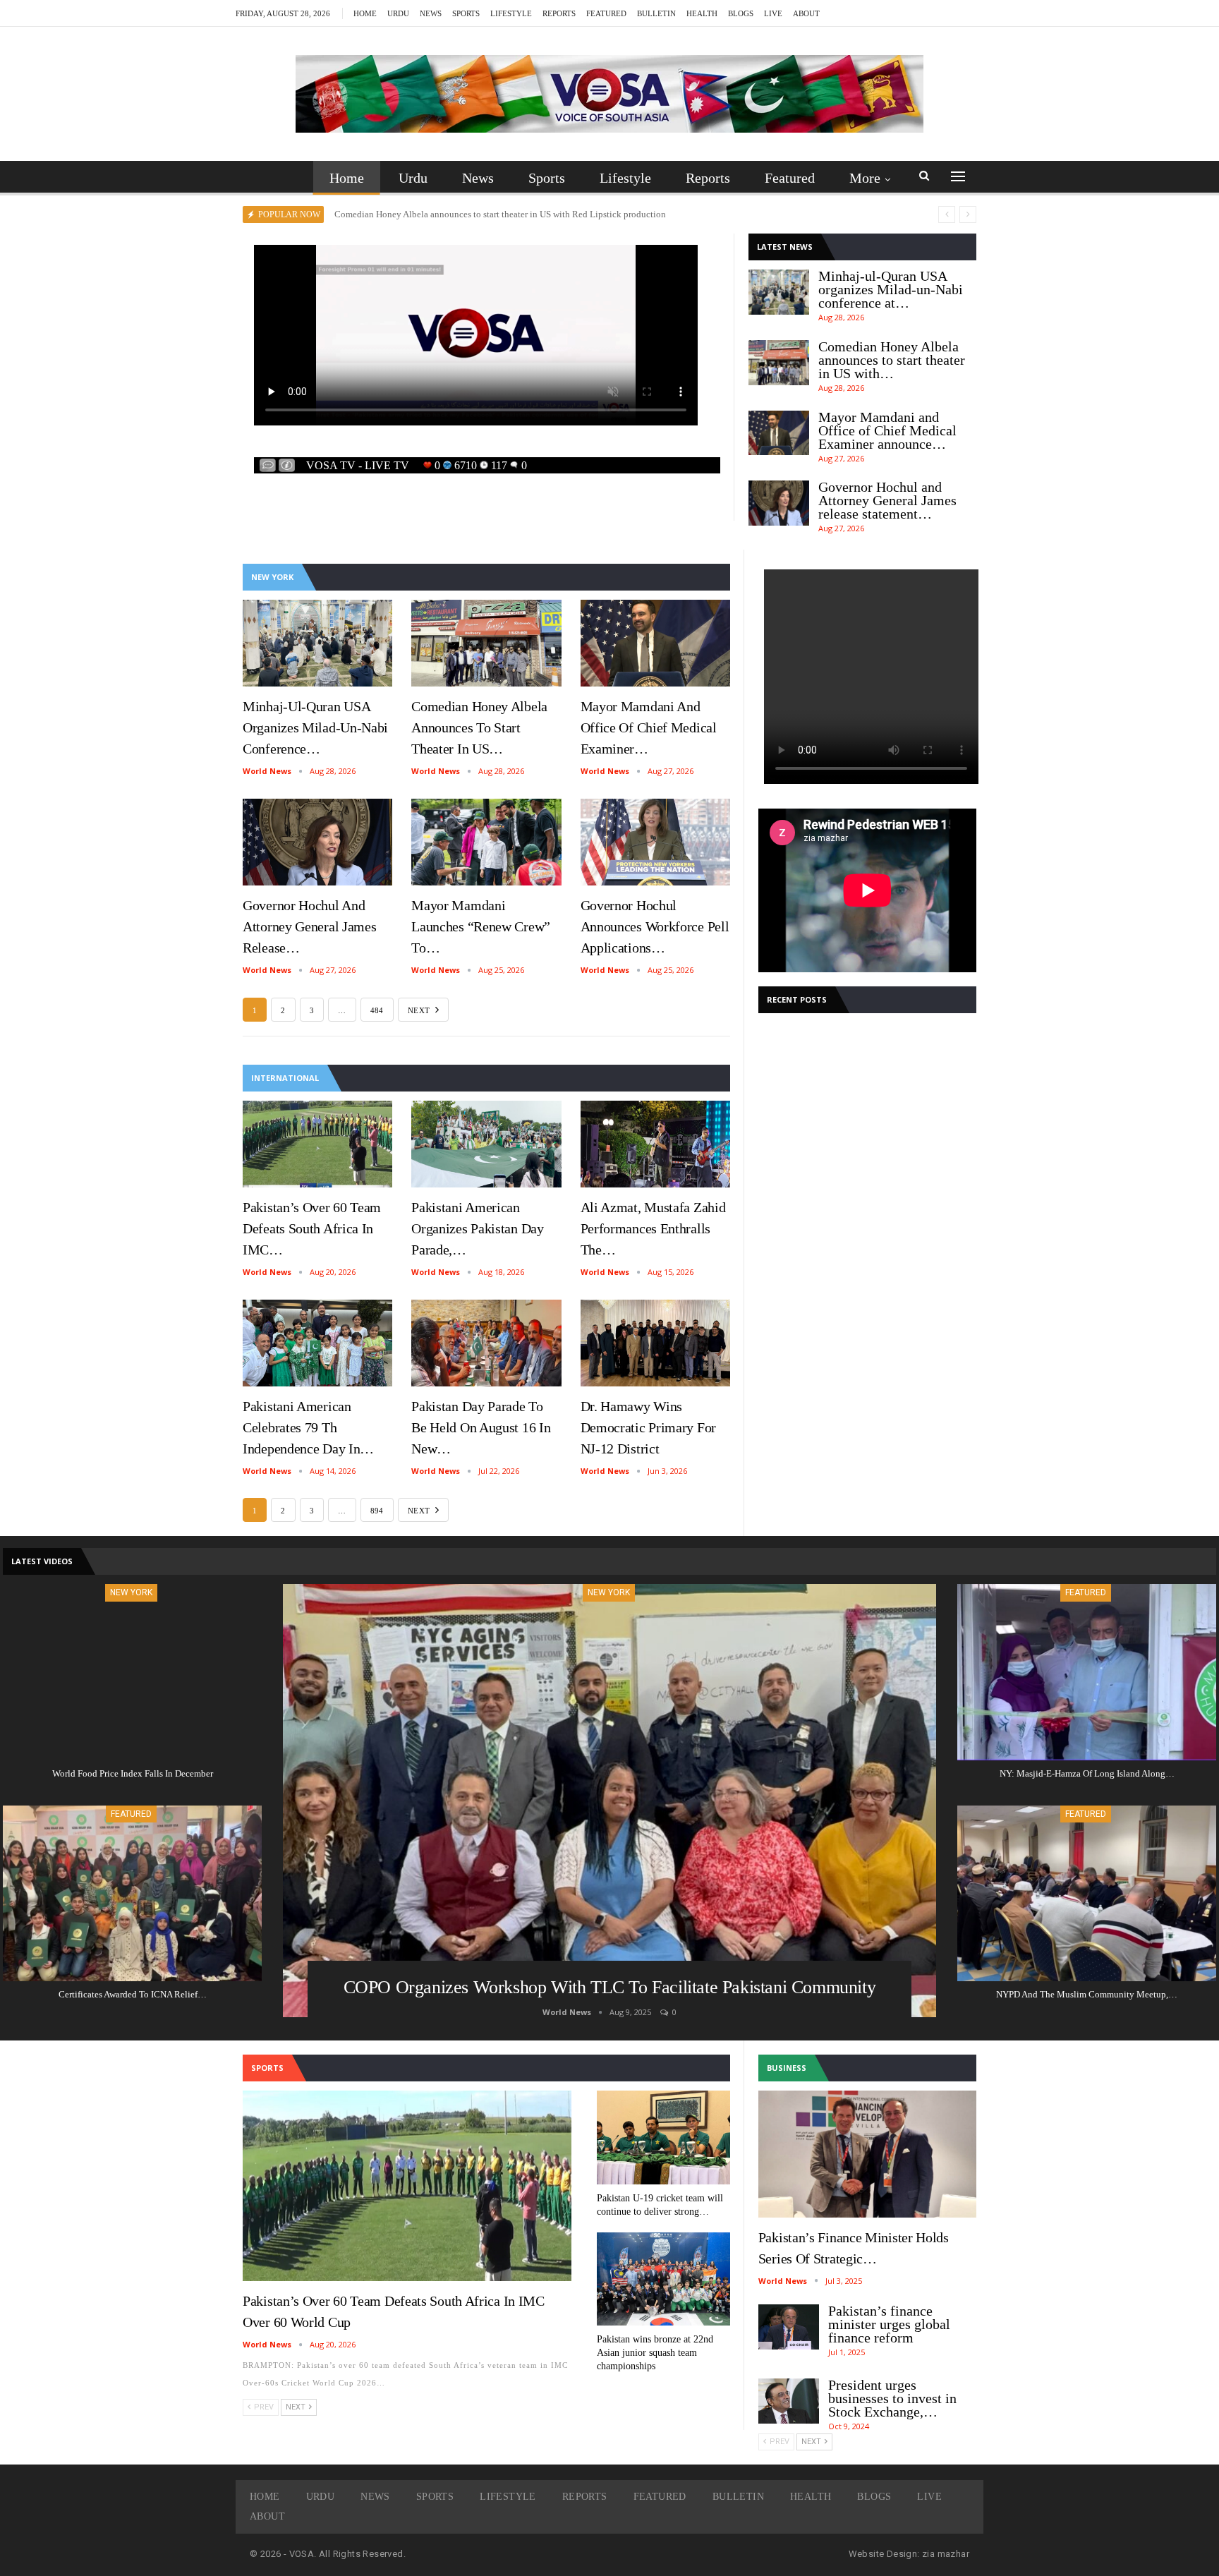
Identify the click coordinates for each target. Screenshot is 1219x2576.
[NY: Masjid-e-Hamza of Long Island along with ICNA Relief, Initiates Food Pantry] (1087, 1672)
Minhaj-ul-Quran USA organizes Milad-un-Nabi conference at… (891, 289)
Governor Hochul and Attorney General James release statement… (887, 500)
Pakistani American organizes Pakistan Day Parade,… (477, 1228)
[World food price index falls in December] (132, 1672)
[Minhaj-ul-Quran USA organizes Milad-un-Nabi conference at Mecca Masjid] (779, 292)
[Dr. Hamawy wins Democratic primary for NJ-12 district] (655, 1343)
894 (377, 1511)
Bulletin (656, 13)
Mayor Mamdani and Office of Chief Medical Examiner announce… (887, 430)
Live (773, 13)
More (865, 178)
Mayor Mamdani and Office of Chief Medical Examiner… (649, 727)
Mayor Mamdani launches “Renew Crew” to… (481, 926)
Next (420, 1010)
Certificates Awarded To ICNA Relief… (133, 1994)
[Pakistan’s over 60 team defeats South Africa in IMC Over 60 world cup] (317, 1144)
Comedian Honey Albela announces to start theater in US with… (892, 360)
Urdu (398, 13)
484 (377, 1010)
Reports (559, 13)
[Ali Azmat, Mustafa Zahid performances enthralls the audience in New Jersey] (655, 1144)
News (431, 13)
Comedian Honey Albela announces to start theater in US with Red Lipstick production (500, 214)
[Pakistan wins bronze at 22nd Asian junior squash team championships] (663, 2279)
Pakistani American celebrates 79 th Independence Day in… (308, 1427)
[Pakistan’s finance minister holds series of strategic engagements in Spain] (867, 2154)
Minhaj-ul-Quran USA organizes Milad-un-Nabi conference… (315, 727)
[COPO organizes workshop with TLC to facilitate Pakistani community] (609, 1801)
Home (365, 13)
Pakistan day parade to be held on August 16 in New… (481, 1427)
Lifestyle (511, 13)
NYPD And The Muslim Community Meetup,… (1087, 1994)
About (806, 13)
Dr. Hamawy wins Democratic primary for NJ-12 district (648, 1427)
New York (609, 1592)
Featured (606, 13)
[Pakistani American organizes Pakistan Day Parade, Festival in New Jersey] (486, 1144)
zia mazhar (946, 2554)
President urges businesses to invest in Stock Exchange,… (892, 2398)
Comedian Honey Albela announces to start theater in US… (479, 727)
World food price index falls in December (133, 1773)
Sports (466, 13)
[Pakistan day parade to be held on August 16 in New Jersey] (486, 1343)
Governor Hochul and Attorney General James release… (309, 926)
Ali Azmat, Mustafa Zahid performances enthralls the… (653, 1228)
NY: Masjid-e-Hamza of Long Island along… (1087, 1773)
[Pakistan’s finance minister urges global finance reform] (789, 2327)
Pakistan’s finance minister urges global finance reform (889, 2324)
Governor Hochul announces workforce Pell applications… (655, 926)
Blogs (741, 13)
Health (702, 13)
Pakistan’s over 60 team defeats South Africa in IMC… (312, 1228)
